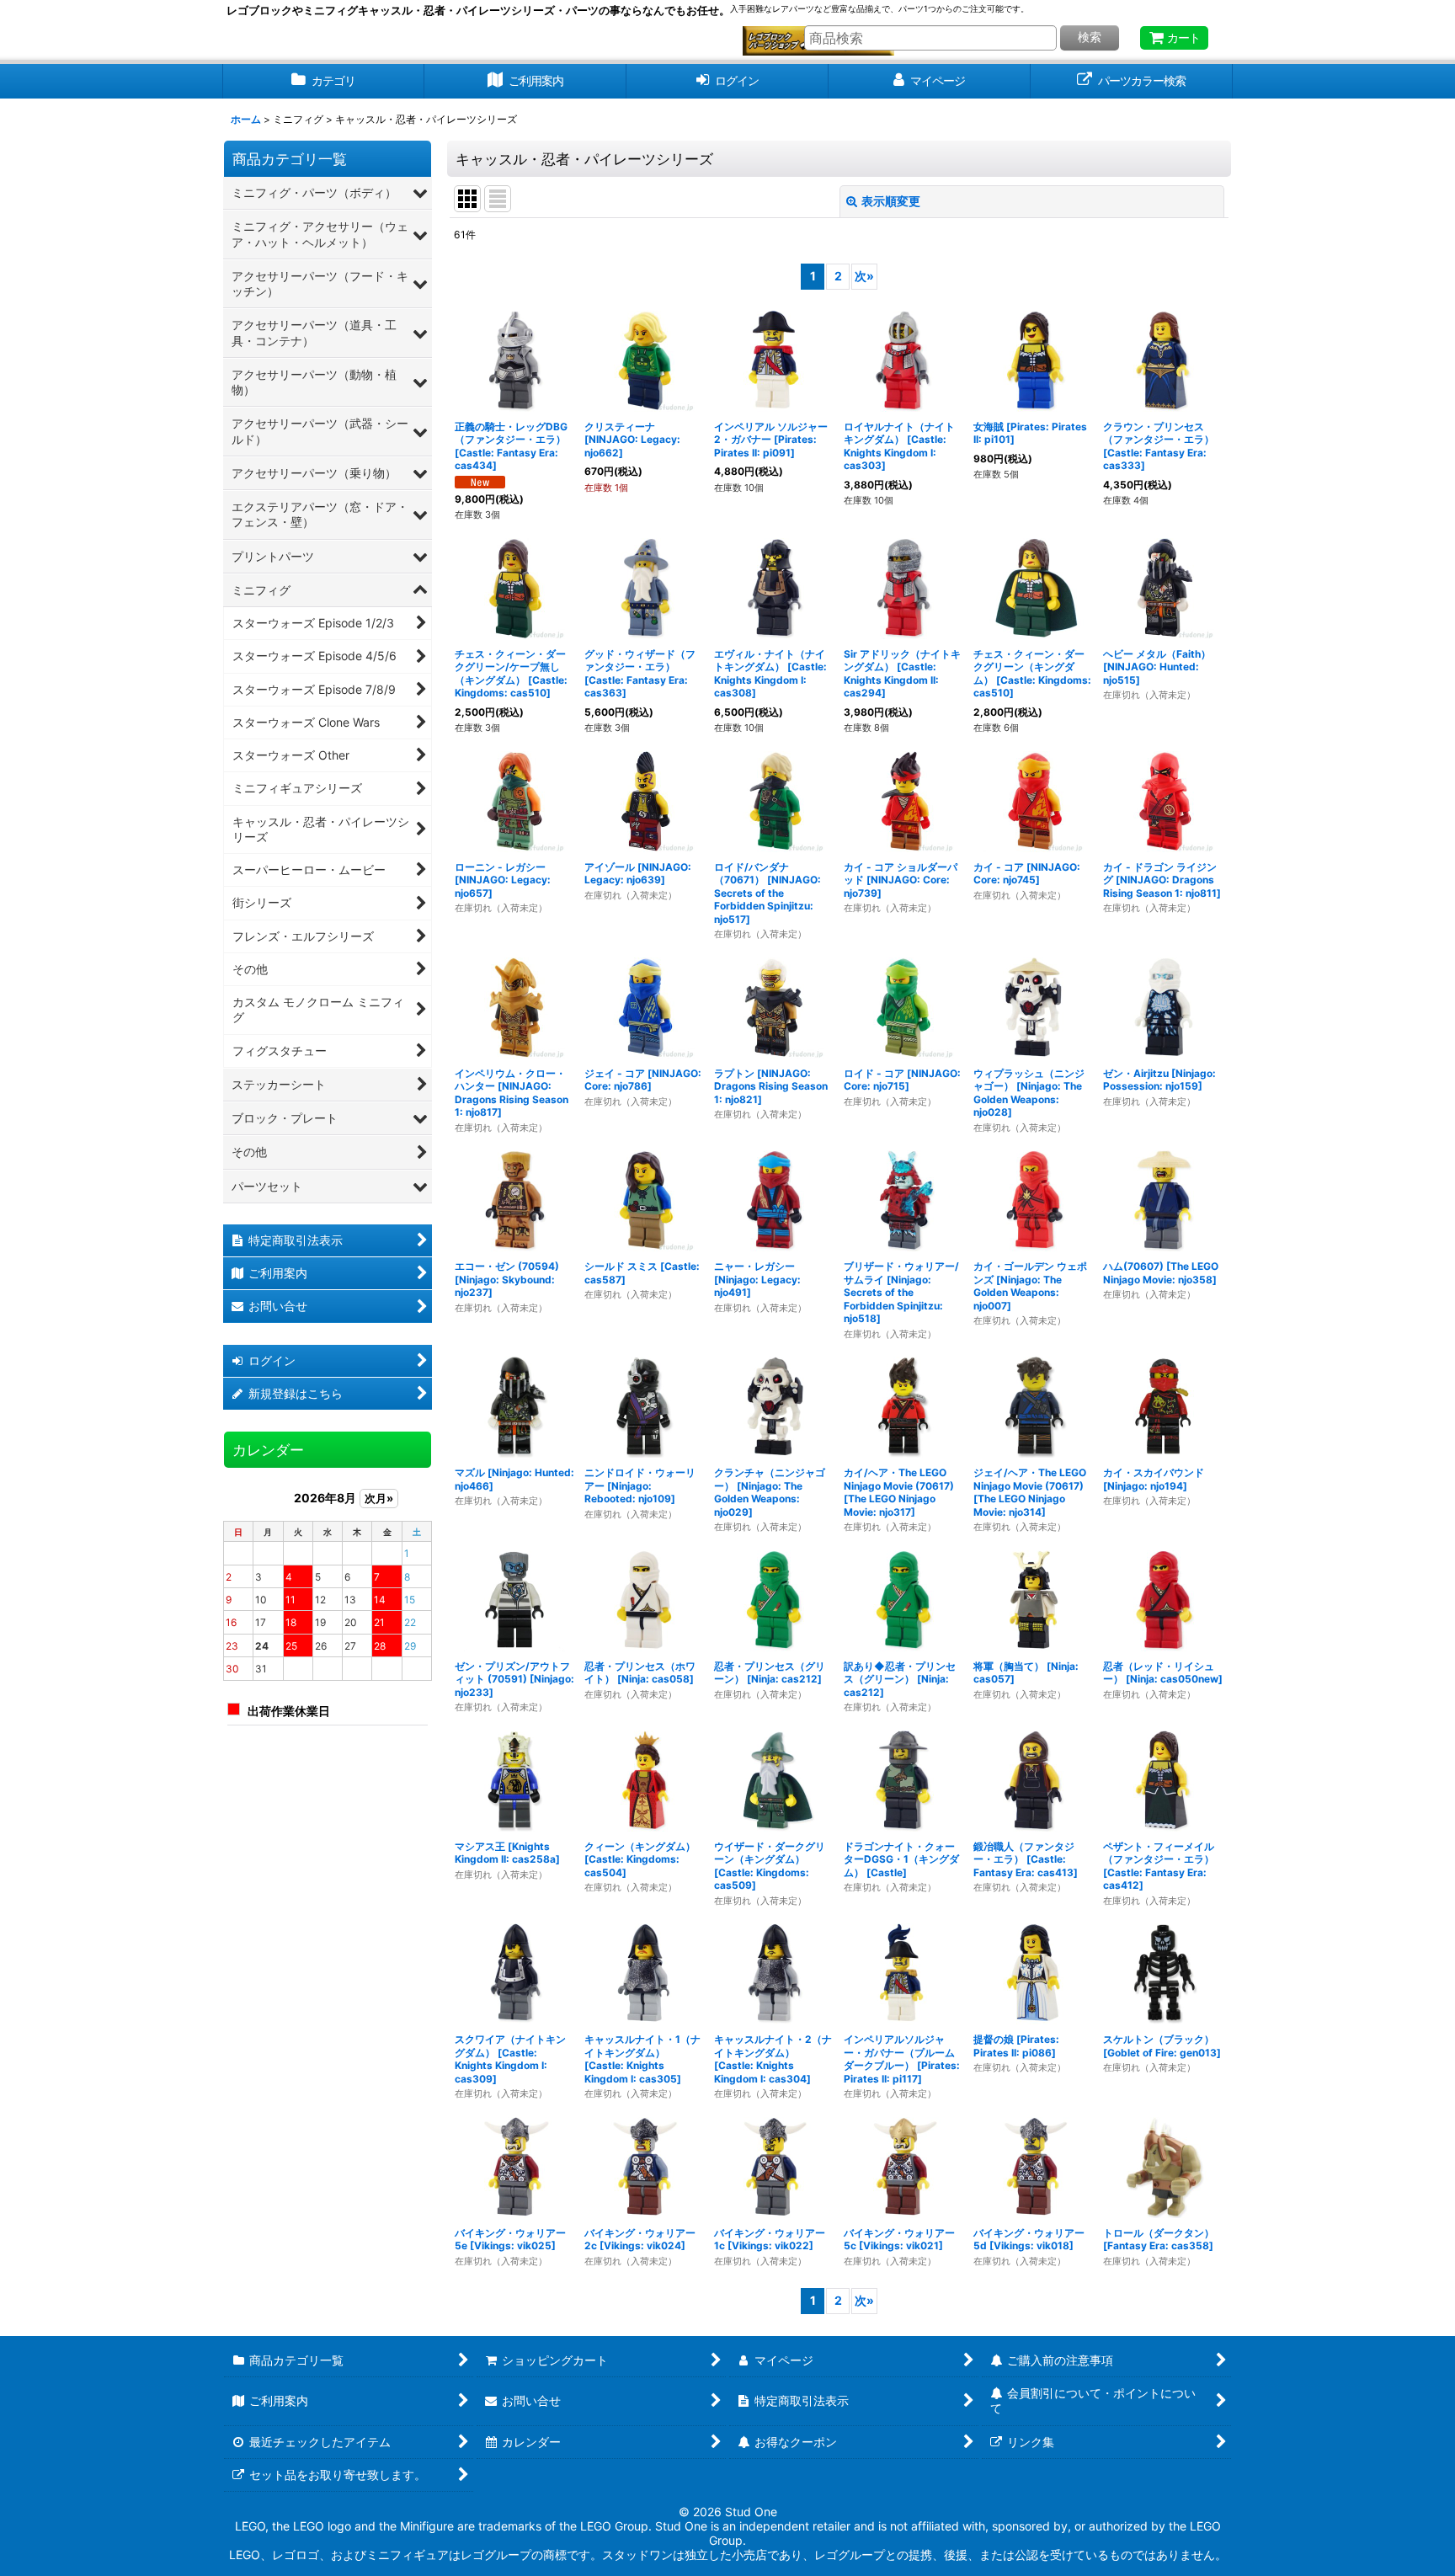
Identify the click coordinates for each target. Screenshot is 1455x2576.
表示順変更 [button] (891, 201)
